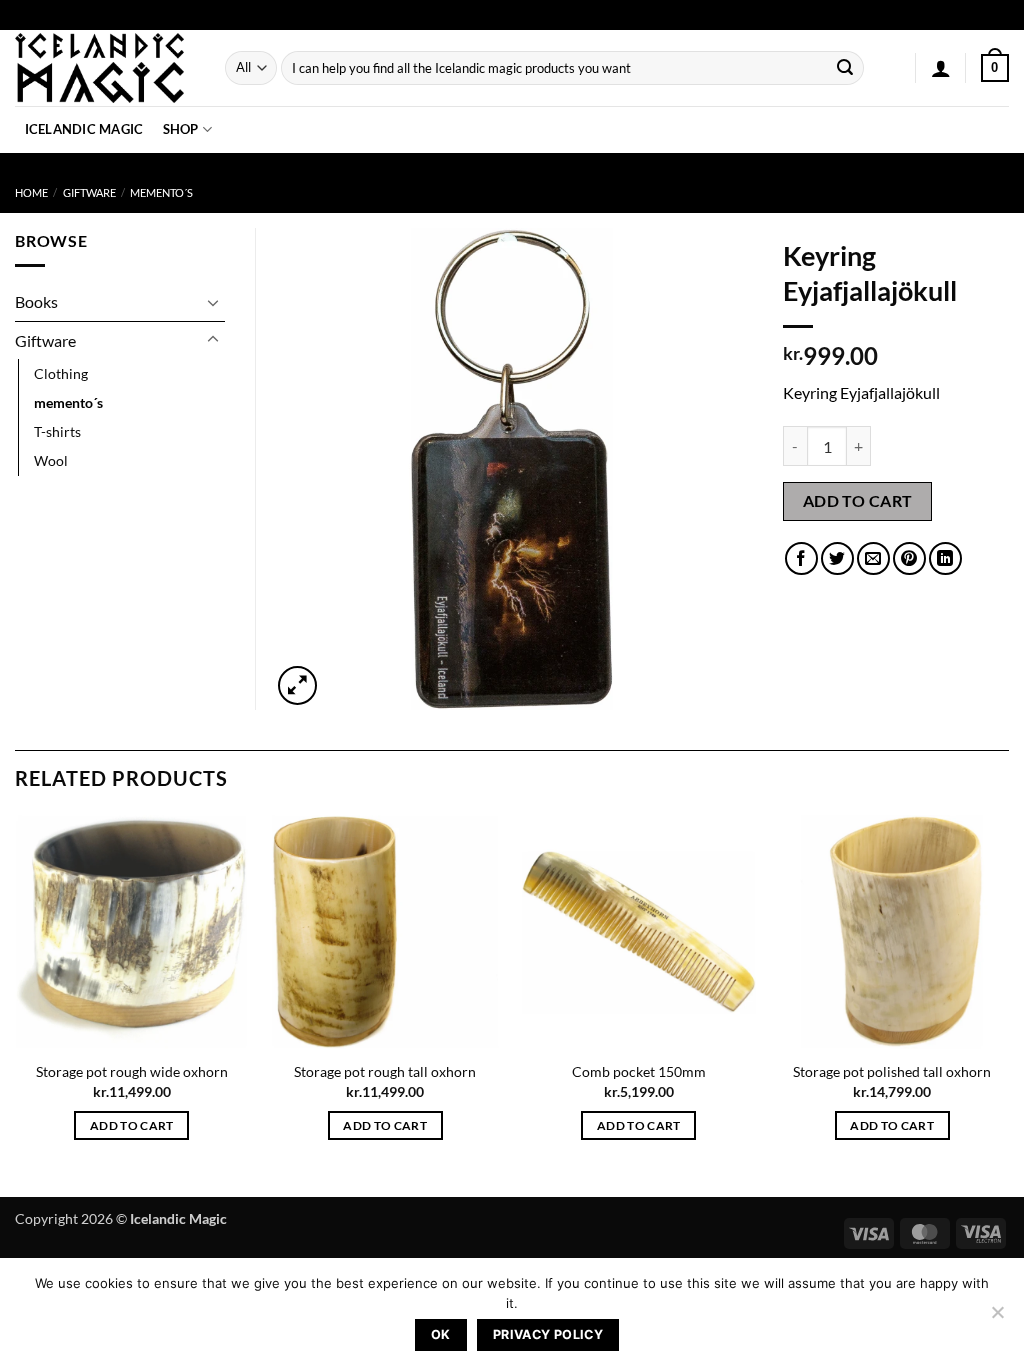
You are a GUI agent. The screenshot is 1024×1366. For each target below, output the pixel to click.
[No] (997, 1318)
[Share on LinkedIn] (945, 558)
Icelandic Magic (84, 129)
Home (31, 192)
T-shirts (57, 431)
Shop (181, 129)
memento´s (161, 192)
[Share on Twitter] (837, 558)
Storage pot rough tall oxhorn (385, 1071)
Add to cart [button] (132, 1125)
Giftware (89, 192)
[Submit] (846, 68)
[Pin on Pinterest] (909, 558)
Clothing (61, 373)
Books (36, 301)
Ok (441, 1334)
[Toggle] (213, 302)
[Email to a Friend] (873, 558)
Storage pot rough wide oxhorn (132, 1071)
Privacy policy (548, 1334)
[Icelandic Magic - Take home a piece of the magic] (105, 68)
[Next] (1008, 1004)
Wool (51, 460)
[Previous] (16, 1004)
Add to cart (858, 501)
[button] (941, 68)
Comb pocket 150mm (639, 1071)
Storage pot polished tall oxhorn (892, 1071)
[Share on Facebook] (801, 558)
